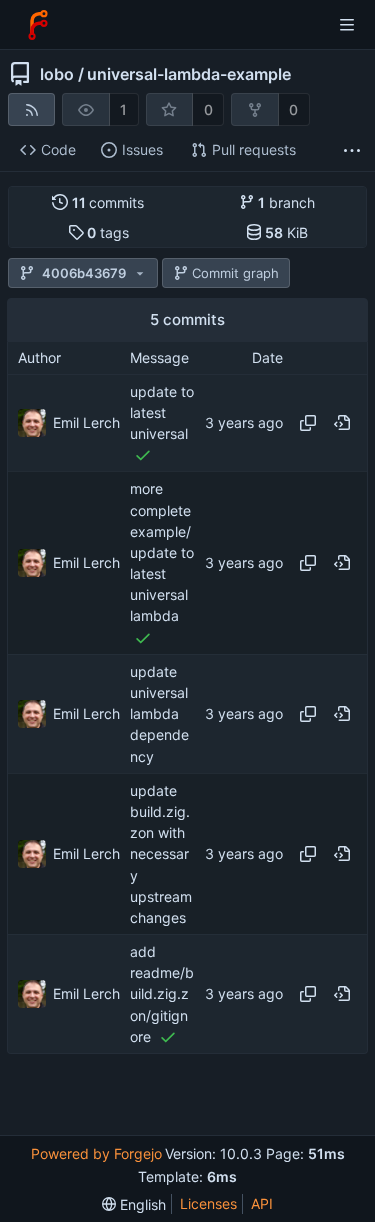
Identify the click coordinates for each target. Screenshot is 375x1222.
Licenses (208, 1203)
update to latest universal (162, 412)
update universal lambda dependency (159, 714)
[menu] (134, 1204)
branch (286, 202)
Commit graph (235, 273)
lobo (57, 74)
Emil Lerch (86, 422)
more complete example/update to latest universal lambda (162, 553)
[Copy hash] (308, 423)
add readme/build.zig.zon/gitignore (162, 994)
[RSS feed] (31, 109)
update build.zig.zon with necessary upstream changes (161, 854)
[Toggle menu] (347, 25)
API (262, 1203)
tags (108, 232)
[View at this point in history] (342, 423)
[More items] (352, 150)
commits (108, 202)
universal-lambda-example (189, 74)
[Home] (38, 25)
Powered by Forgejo (96, 1153)
